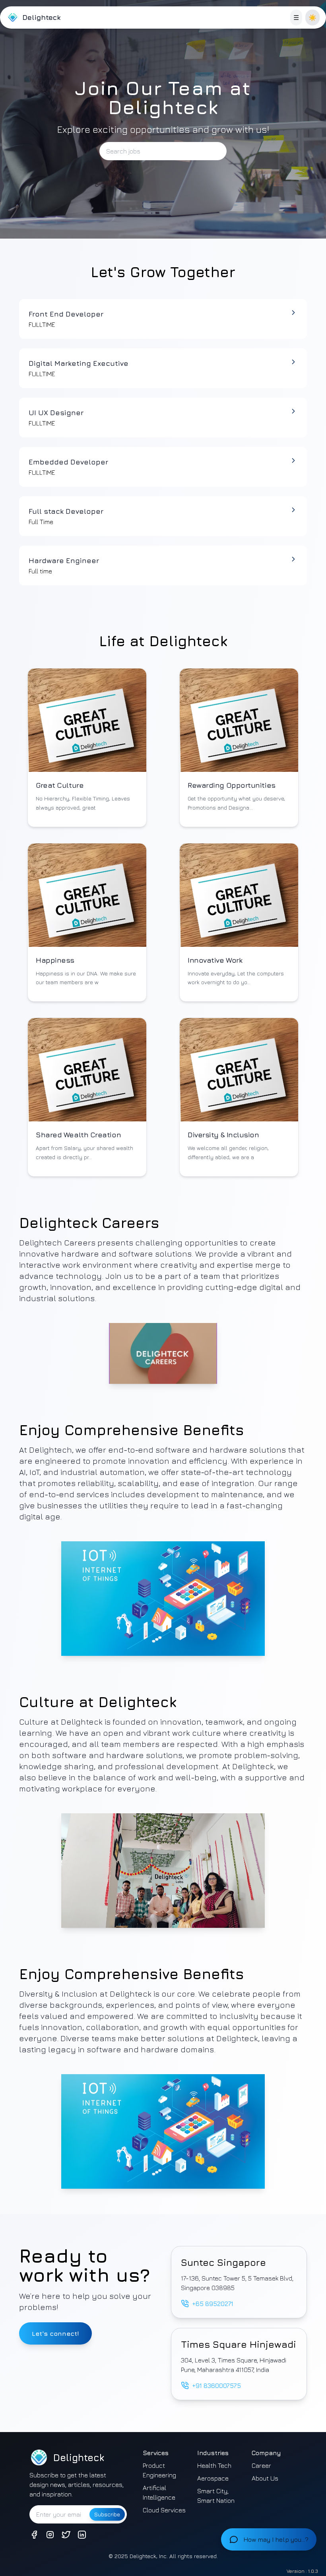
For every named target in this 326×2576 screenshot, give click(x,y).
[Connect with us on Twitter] (66, 2535)
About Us (265, 2478)
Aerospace (213, 2478)
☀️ (312, 17)
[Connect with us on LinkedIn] (82, 2535)
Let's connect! (55, 2333)
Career (261, 2465)
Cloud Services (164, 2510)
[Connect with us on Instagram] (50, 2535)
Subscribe (107, 2514)
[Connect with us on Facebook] (34, 2535)
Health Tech (214, 2465)
